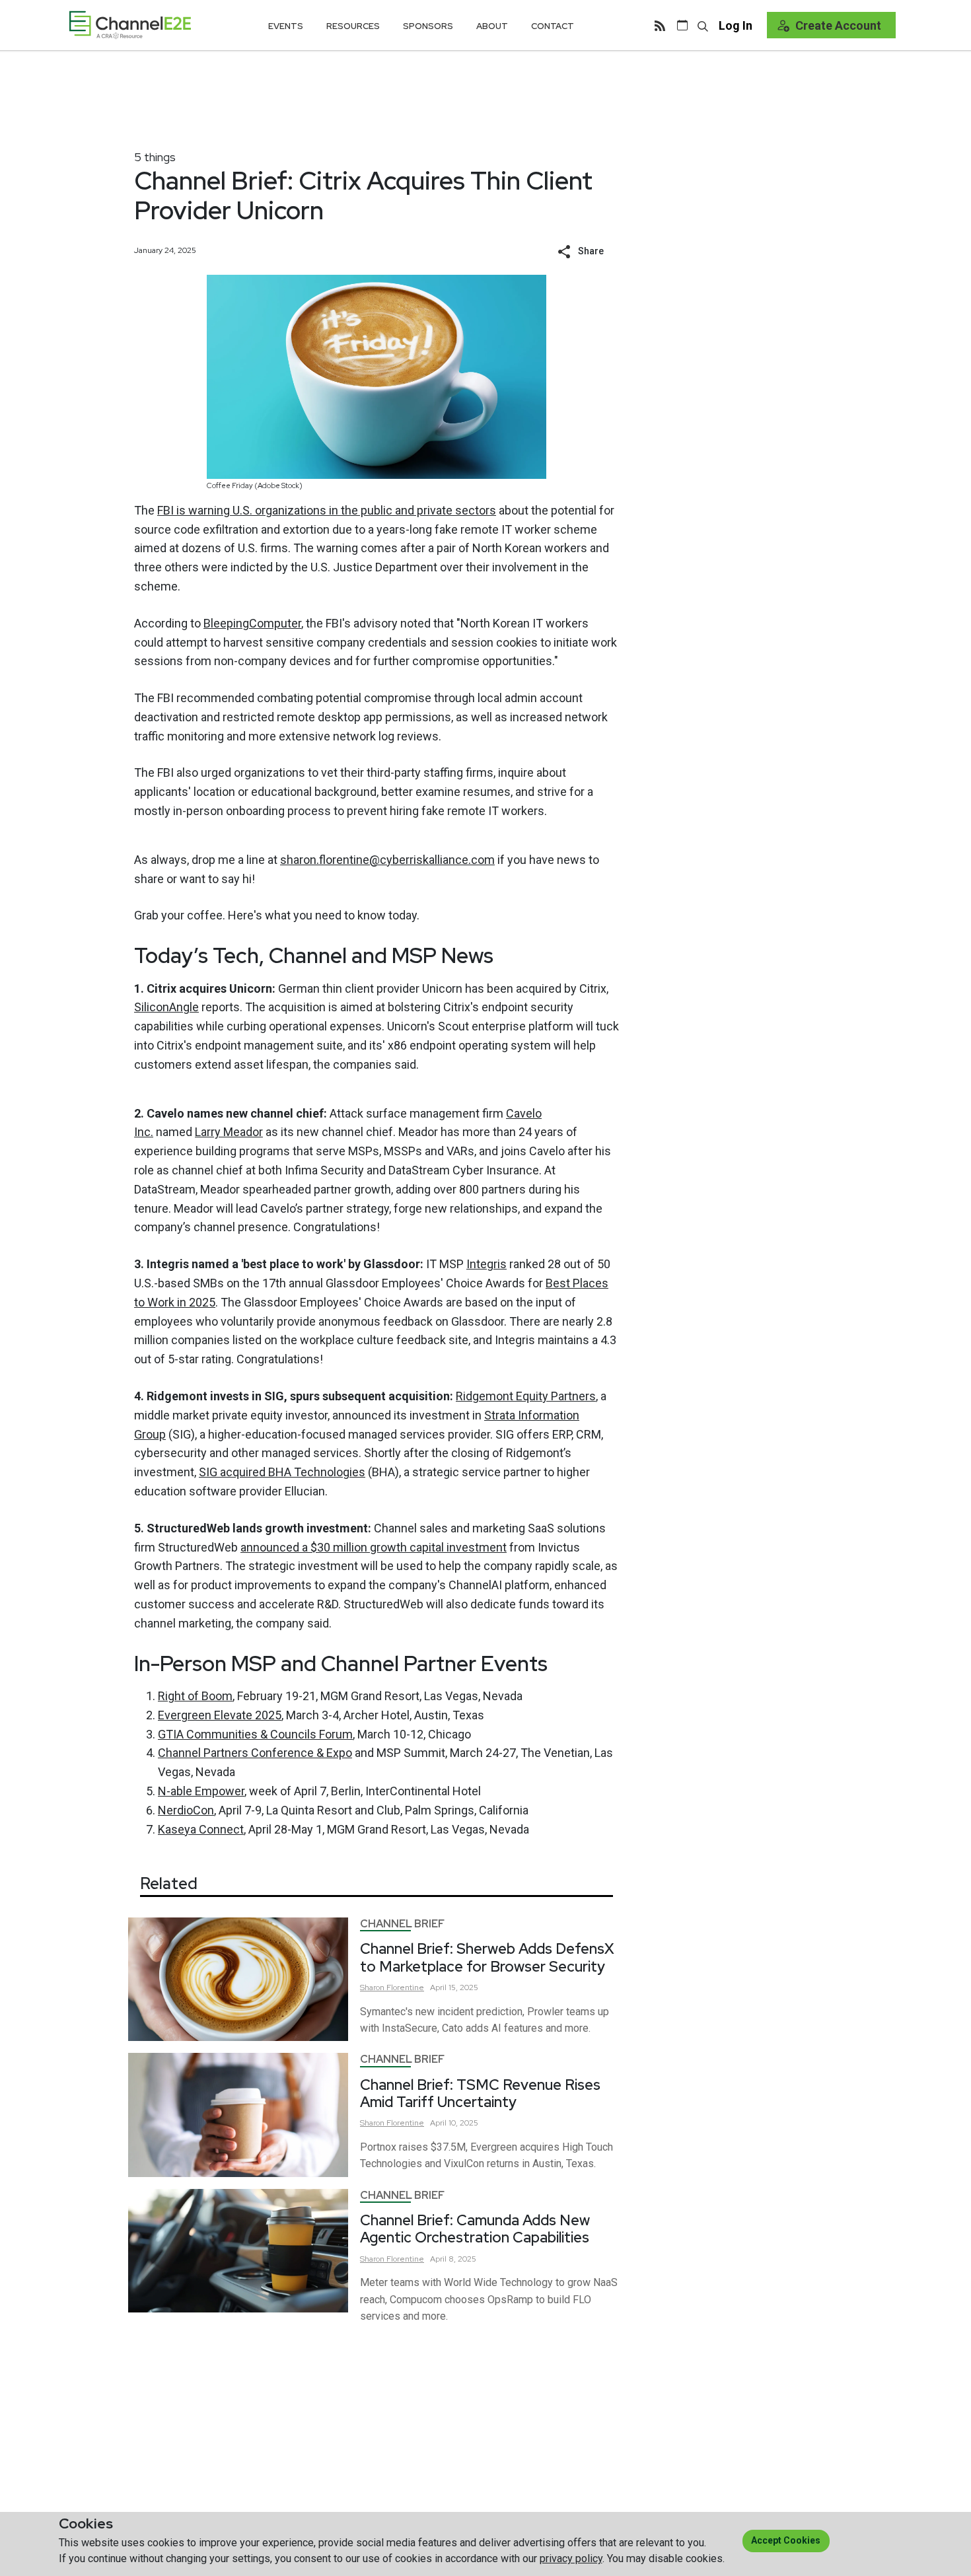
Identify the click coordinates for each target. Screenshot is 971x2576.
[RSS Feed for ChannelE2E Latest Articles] (660, 25)
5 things (155, 157)
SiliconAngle (166, 1007)
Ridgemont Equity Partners (526, 1396)
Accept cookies (786, 2540)
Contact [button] (553, 26)
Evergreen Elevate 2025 (220, 1715)
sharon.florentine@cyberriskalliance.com (387, 860)
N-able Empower (201, 1791)
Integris (486, 1264)
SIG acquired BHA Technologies (282, 1472)
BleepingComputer (252, 623)
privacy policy (571, 2558)
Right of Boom (195, 1696)
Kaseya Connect (201, 1829)
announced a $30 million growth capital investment (374, 1547)
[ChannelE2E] (130, 25)
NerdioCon (186, 1810)
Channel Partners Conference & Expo (255, 1753)
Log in (736, 25)
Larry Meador (229, 1132)
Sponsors (428, 26)
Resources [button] (353, 26)
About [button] (492, 26)
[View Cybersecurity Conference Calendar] (682, 25)
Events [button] (286, 26)
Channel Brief (402, 1924)
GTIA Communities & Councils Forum (255, 1734)
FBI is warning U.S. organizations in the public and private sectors (327, 510)
